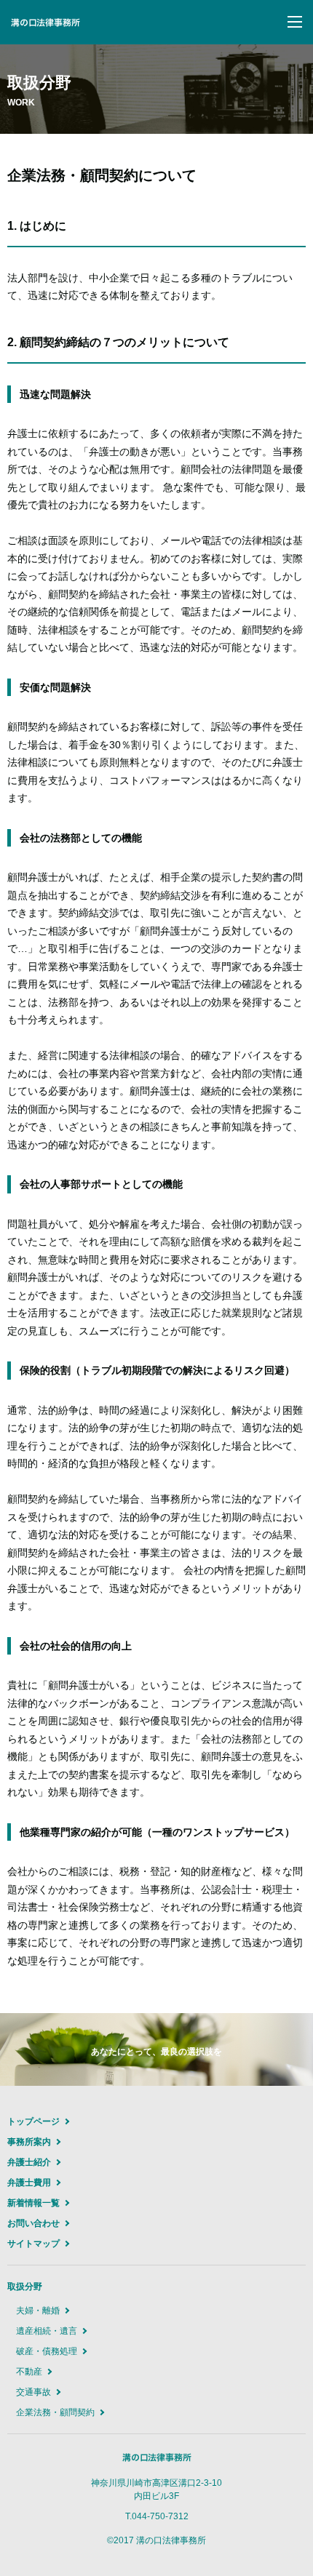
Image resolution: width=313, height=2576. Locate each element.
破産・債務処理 (47, 2351)
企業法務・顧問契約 (55, 2412)
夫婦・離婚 (38, 2311)
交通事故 (33, 2392)
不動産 (29, 2372)
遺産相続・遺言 (47, 2331)
